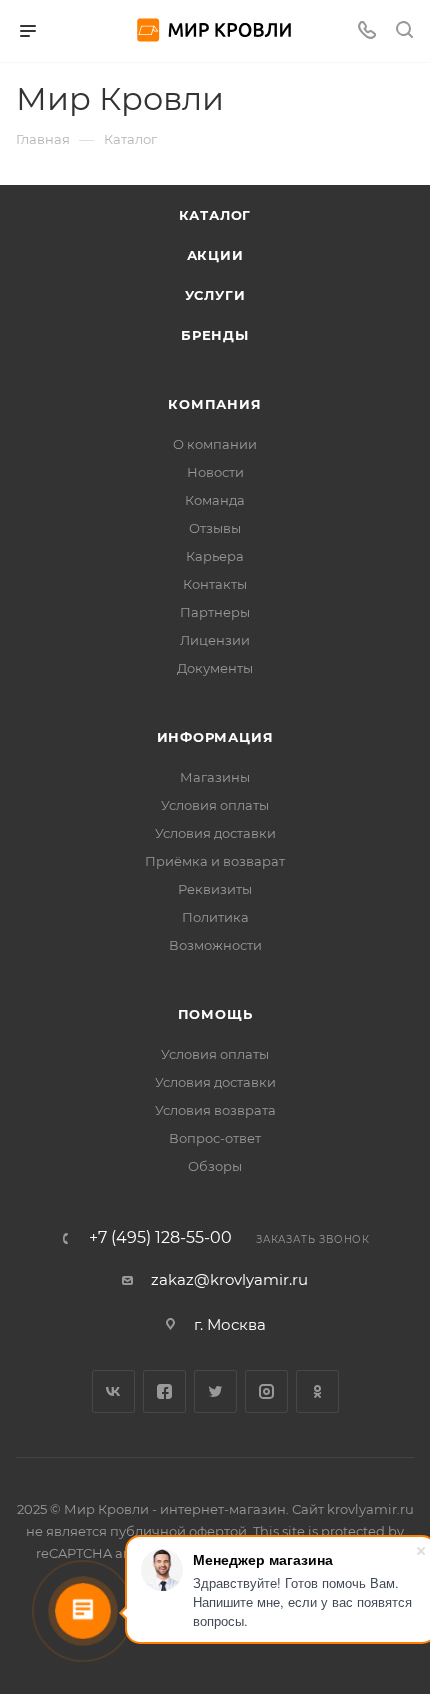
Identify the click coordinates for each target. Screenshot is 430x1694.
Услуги (215, 295)
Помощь (215, 1014)
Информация (215, 737)
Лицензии (215, 640)
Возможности (215, 945)
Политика (215, 917)
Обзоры (215, 1166)
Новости (215, 472)
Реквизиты (215, 889)
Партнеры (215, 612)
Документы (215, 668)
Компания (214, 404)
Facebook (164, 1391)
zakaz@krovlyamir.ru (229, 1279)
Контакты (215, 584)
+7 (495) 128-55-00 (160, 1238)
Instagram (266, 1391)
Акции (215, 255)
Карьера (215, 556)
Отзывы (215, 528)
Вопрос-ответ (215, 1138)
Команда (215, 500)
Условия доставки (215, 833)
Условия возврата (215, 1110)
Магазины (215, 777)
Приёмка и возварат (215, 861)
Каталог (215, 215)
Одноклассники (317, 1391)
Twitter (215, 1391)
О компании (215, 444)
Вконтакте (113, 1391)
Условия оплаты (215, 805)
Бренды (215, 335)
